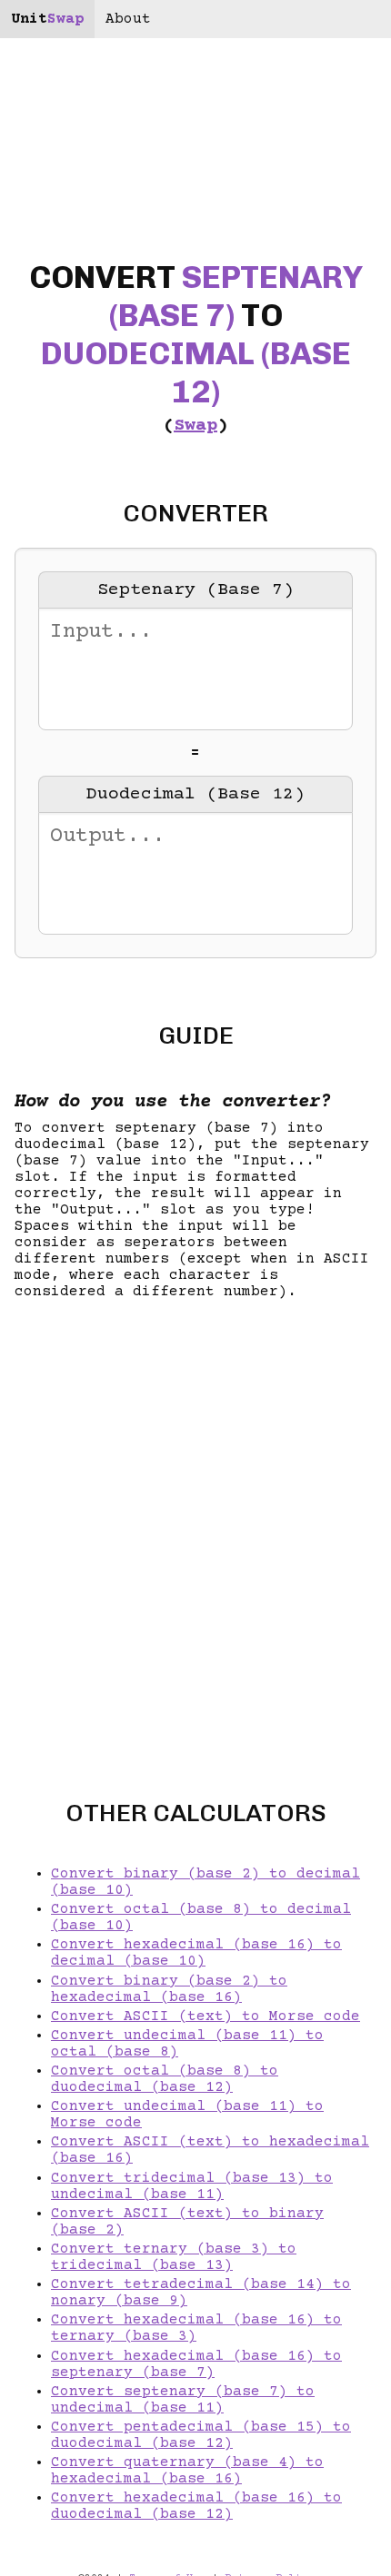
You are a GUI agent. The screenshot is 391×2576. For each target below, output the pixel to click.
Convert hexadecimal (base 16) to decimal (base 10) (196, 1953)
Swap (195, 426)
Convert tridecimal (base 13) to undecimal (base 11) (192, 2186)
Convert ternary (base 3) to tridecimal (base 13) (174, 2257)
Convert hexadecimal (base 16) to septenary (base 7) (196, 2364)
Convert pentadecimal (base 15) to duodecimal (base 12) (201, 2435)
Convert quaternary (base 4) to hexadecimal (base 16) (187, 2471)
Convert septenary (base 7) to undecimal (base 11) (183, 2400)
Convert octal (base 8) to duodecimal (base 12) (165, 2079)
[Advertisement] (195, 1534)
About (128, 19)
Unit (47, 19)
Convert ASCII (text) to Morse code (206, 2016)
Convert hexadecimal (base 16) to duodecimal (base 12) (196, 2506)
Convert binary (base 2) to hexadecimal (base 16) (169, 1989)
